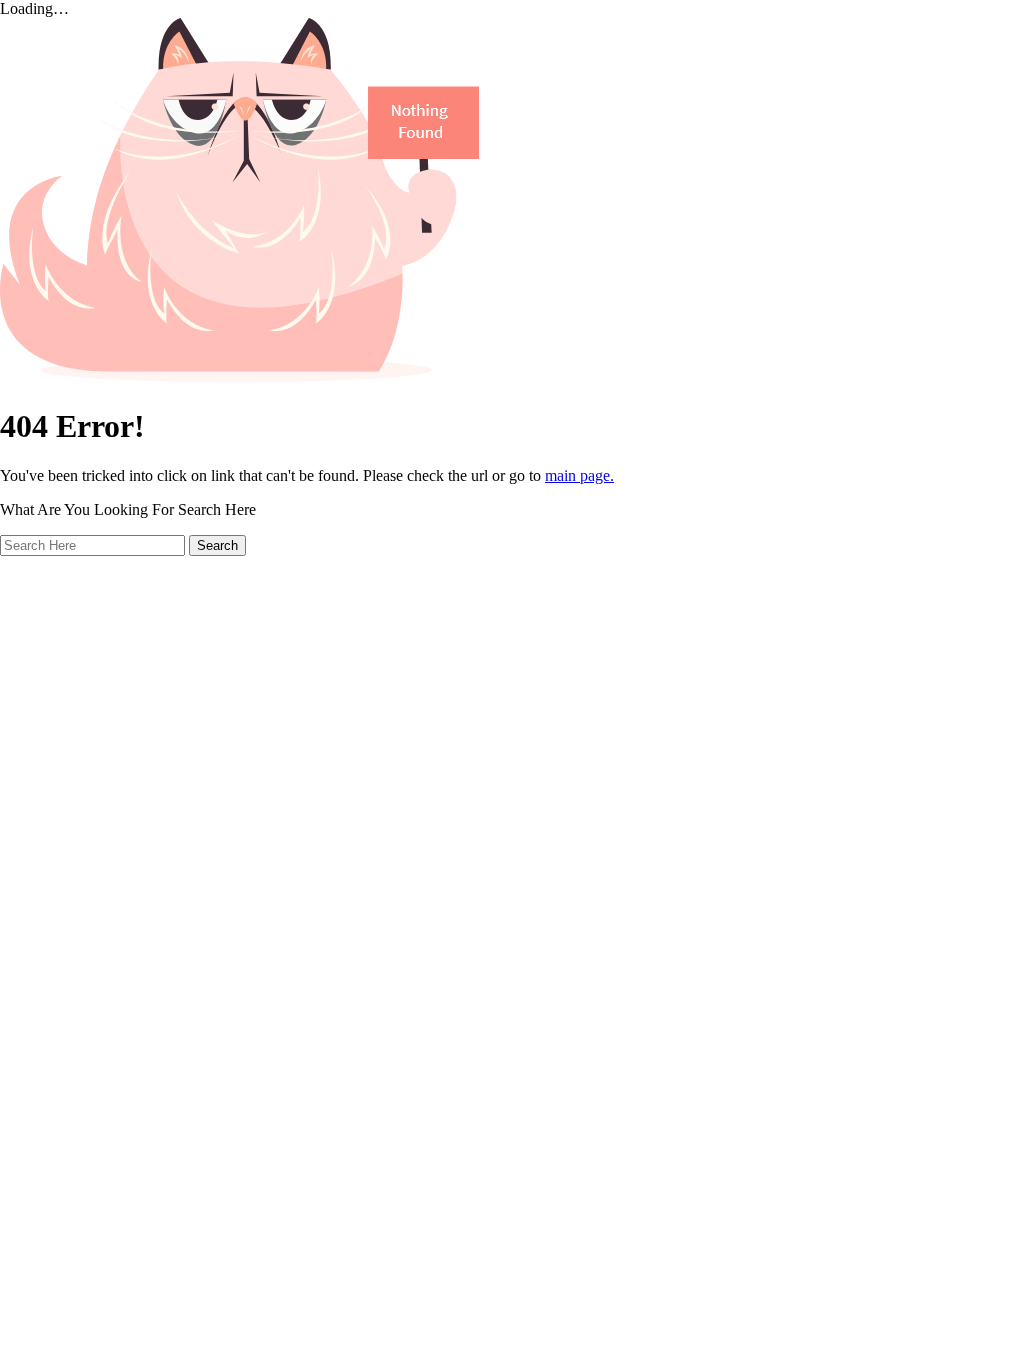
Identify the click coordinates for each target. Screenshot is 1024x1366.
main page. (579, 475)
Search (217, 545)
